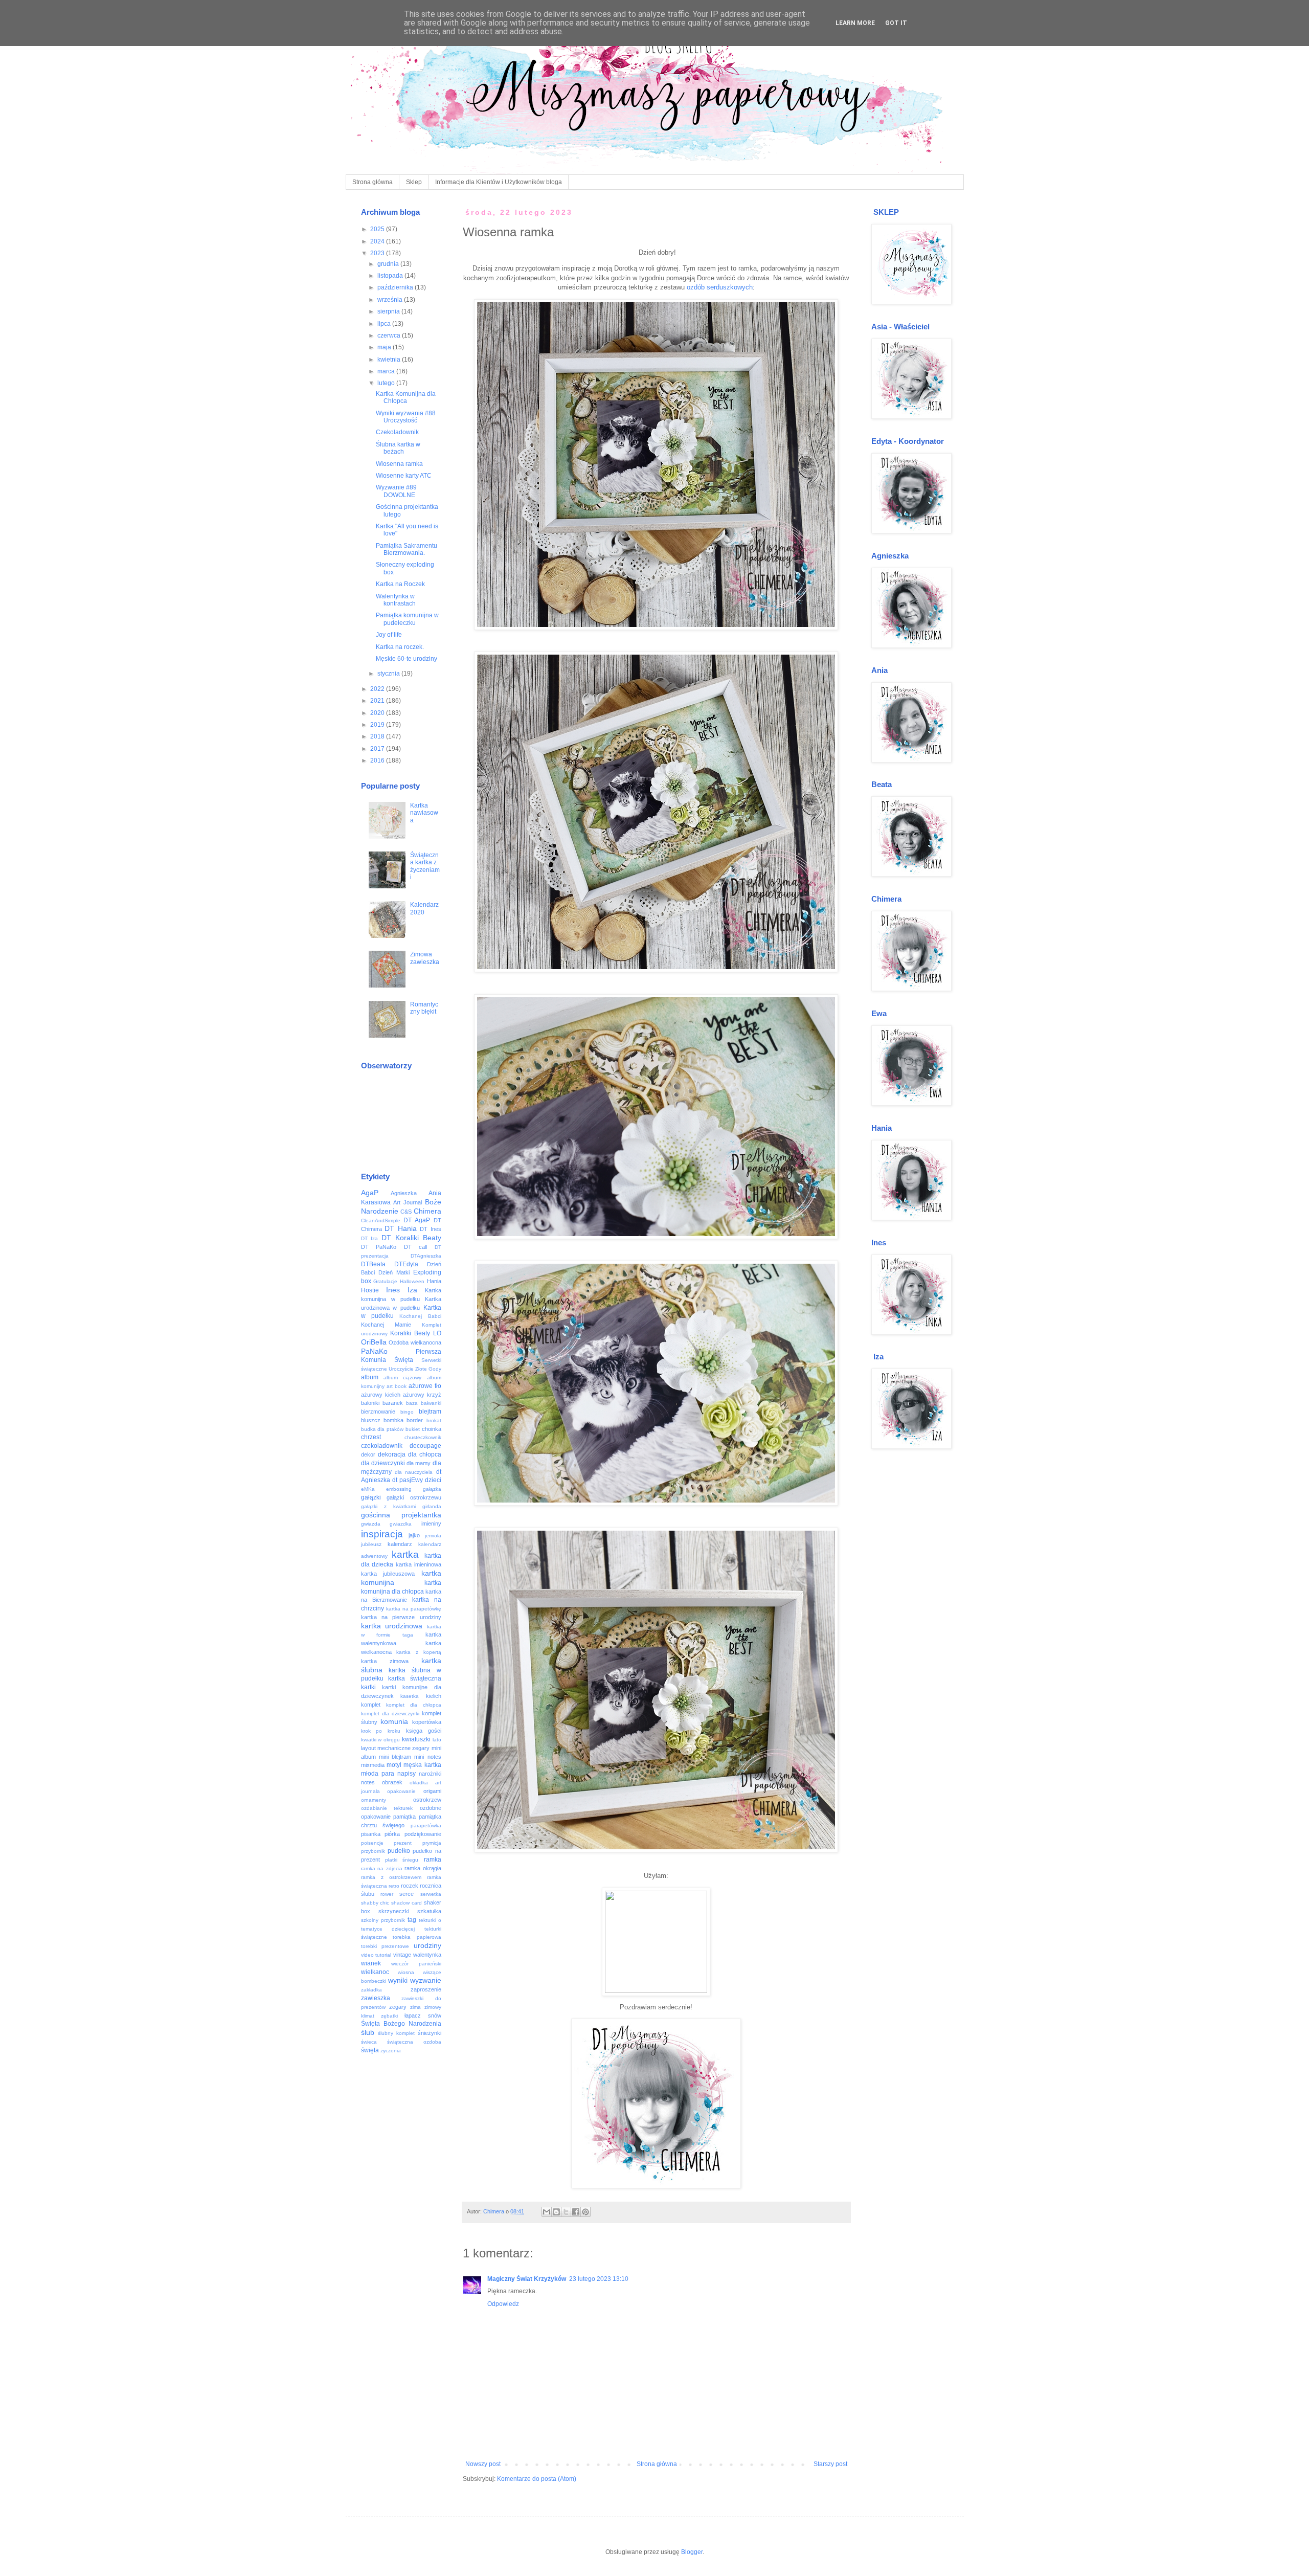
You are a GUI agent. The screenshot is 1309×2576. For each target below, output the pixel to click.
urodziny (427, 1945)
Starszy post (830, 2464)
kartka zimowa (385, 1661)
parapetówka (426, 1825)
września (391, 300)
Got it (896, 23)
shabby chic (375, 1903)
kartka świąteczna (415, 1678)
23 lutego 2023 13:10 (599, 2279)
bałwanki (431, 1403)
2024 (378, 241)
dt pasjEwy (408, 1480)
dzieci (433, 1480)
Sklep (414, 182)
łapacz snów (423, 2015)
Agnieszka (404, 1193)
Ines (393, 1290)
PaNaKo (374, 1351)
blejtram (430, 1412)
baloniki (370, 1403)
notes (368, 1782)
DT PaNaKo (379, 1247)
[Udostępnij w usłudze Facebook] (576, 2212)
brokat (434, 1420)
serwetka (431, 1894)
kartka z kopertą (419, 1652)
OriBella (374, 1342)
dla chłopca (425, 1454)
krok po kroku (381, 1731)
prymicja (432, 1843)
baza (412, 1403)
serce (407, 1894)
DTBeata (373, 1264)
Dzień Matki (394, 1272)
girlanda (432, 1506)
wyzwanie (426, 1980)
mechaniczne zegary (403, 1748)
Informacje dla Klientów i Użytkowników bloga (499, 182)
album (370, 1377)
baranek (393, 1403)
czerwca (390, 335)
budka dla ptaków (382, 1429)
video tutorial (376, 1955)
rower (387, 1894)
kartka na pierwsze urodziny (401, 1617)
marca (387, 371)
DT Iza (370, 1238)
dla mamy (419, 1463)
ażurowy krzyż (422, 1395)
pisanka (371, 1834)
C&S (406, 1212)
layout (368, 1748)
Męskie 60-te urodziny (407, 659)
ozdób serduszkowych (720, 287)
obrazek (392, 1782)
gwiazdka (401, 1524)
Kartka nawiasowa (424, 813)
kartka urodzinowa (392, 1626)
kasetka (410, 1696)
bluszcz (371, 1420)
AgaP (370, 1193)
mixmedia (373, 1765)
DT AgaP (417, 1220)
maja (385, 347)
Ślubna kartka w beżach (398, 448)
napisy (407, 1774)
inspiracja (382, 1534)
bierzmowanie (378, 1412)
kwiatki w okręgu (381, 1740)
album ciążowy (402, 1377)
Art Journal (408, 1202)
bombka (393, 1420)
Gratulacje (385, 1281)
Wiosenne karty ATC (404, 476)
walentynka (427, 1955)
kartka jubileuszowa (388, 1574)
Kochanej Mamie (386, 1325)
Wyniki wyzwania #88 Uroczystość (406, 417)
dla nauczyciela (414, 1472)
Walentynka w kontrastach (396, 600)
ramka (433, 1860)
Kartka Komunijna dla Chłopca (406, 397)
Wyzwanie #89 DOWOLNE (396, 491)
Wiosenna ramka (399, 464)
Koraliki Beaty (410, 1333)
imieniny (431, 1524)
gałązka (432, 1489)
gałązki (371, 1497)
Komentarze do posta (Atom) (537, 2479)
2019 (378, 725)
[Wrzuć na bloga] (556, 2212)
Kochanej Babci (420, 1316)
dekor (368, 1454)
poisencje (372, 1843)
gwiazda (371, 1524)
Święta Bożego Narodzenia (401, 2024)
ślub (368, 2032)
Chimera (427, 1211)
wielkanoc (375, 1972)
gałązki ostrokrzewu (414, 1497)
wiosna (406, 1972)
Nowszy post (483, 2464)
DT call (416, 1247)
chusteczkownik (423, 1437)
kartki (368, 1687)
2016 (378, 760)
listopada (391, 276)
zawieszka (376, 1998)
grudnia (389, 264)
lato (437, 1740)
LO (437, 1333)
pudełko (399, 1851)
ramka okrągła (423, 1868)
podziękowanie (423, 1834)
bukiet (413, 1429)
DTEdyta (406, 1264)
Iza (412, 1290)
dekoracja (392, 1454)
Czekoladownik (397, 432)
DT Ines (431, 1229)
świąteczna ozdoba (414, 2042)
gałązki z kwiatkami (388, 1506)
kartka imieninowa (419, 1564)
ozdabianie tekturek (387, 1808)
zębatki (389, 2016)
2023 (378, 253)
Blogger (692, 2552)
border (415, 1420)
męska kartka (422, 1765)
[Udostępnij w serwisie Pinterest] (585, 2212)
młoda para (378, 1774)
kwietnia (390, 360)
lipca (385, 324)
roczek (410, 1886)
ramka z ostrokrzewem (391, 1877)
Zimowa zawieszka (425, 958)
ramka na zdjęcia (382, 1868)
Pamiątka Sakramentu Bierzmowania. (407, 549)
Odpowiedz (503, 2304)
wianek (371, 1963)
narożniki (430, 1774)
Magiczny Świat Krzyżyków (527, 2279)
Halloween (412, 1281)
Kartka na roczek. (400, 647)
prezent (403, 1843)
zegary (398, 2007)
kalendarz (400, 1544)
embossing (399, 1489)
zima (415, 2007)
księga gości (424, 1731)
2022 (378, 689)
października (396, 287)
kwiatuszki (416, 1739)
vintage (402, 1955)
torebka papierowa (417, 1937)
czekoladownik (382, 1446)
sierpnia (389, 311)
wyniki (398, 1980)
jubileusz (371, 1544)
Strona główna (373, 182)
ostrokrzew (427, 1800)
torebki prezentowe (385, 1946)
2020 (378, 713)
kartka (405, 1554)
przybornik (373, 1851)
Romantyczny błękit (424, 1008)
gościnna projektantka (401, 1515)
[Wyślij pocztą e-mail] (547, 2212)
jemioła (433, 1536)
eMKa (368, 1489)
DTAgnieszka (426, 1256)
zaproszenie (426, 1989)
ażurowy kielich (381, 1395)
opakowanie (401, 1791)
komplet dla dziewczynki (390, 1713)
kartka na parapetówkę (414, 1609)
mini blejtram (395, 1757)
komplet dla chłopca (414, 1705)
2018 (378, 736)
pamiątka (404, 1817)
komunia (394, 1721)
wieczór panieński (416, 1964)
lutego (387, 383)
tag (412, 1920)
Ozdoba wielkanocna (415, 1342)
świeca (369, 2042)
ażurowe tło (425, 1386)
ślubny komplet (396, 2033)
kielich (434, 1696)
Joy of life (389, 635)
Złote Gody (428, 1369)
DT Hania (401, 1228)
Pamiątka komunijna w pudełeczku (407, 619)
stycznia (389, 674)
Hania (434, 1281)
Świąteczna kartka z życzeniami (425, 866)
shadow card (407, 1903)
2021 (378, 701)
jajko (414, 1535)
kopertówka (427, 1722)
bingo (407, 1412)
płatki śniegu (402, 1860)
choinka (432, 1429)
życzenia (391, 2051)
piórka (392, 1834)
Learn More (855, 23)
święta (370, 2050)
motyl (394, 1765)
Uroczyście (401, 1369)
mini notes (427, 1757)
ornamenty (374, 1800)
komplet (371, 1705)
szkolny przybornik (383, 1920)
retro (394, 1886)
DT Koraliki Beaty (411, 1238)
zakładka (371, 1990)
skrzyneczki (394, 1911)
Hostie (370, 1290)
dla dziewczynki (383, 1463)
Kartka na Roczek (400, 584)
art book (397, 1386)
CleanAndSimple (381, 1220)
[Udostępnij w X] (566, 2212)
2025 (378, 229)
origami (432, 1791)
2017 (378, 749)
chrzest (371, 1437)
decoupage (425, 1446)
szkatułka (429, 1911)
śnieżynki (430, 2033)
